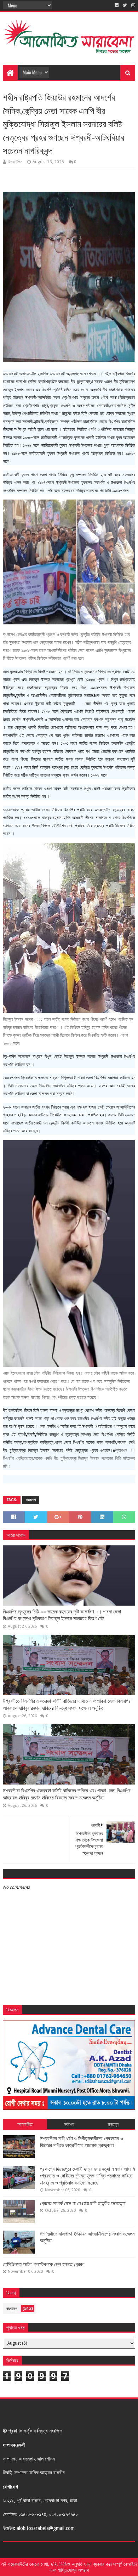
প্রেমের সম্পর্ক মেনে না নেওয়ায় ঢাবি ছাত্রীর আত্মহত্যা (83, 2203)
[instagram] (133, 5)
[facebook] (117, 5)
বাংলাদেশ (31, 1500)
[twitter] (125, 5)
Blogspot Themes (111, 2550)
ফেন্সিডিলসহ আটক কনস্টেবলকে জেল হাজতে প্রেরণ (44, 2264)
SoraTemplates (43, 2550)
